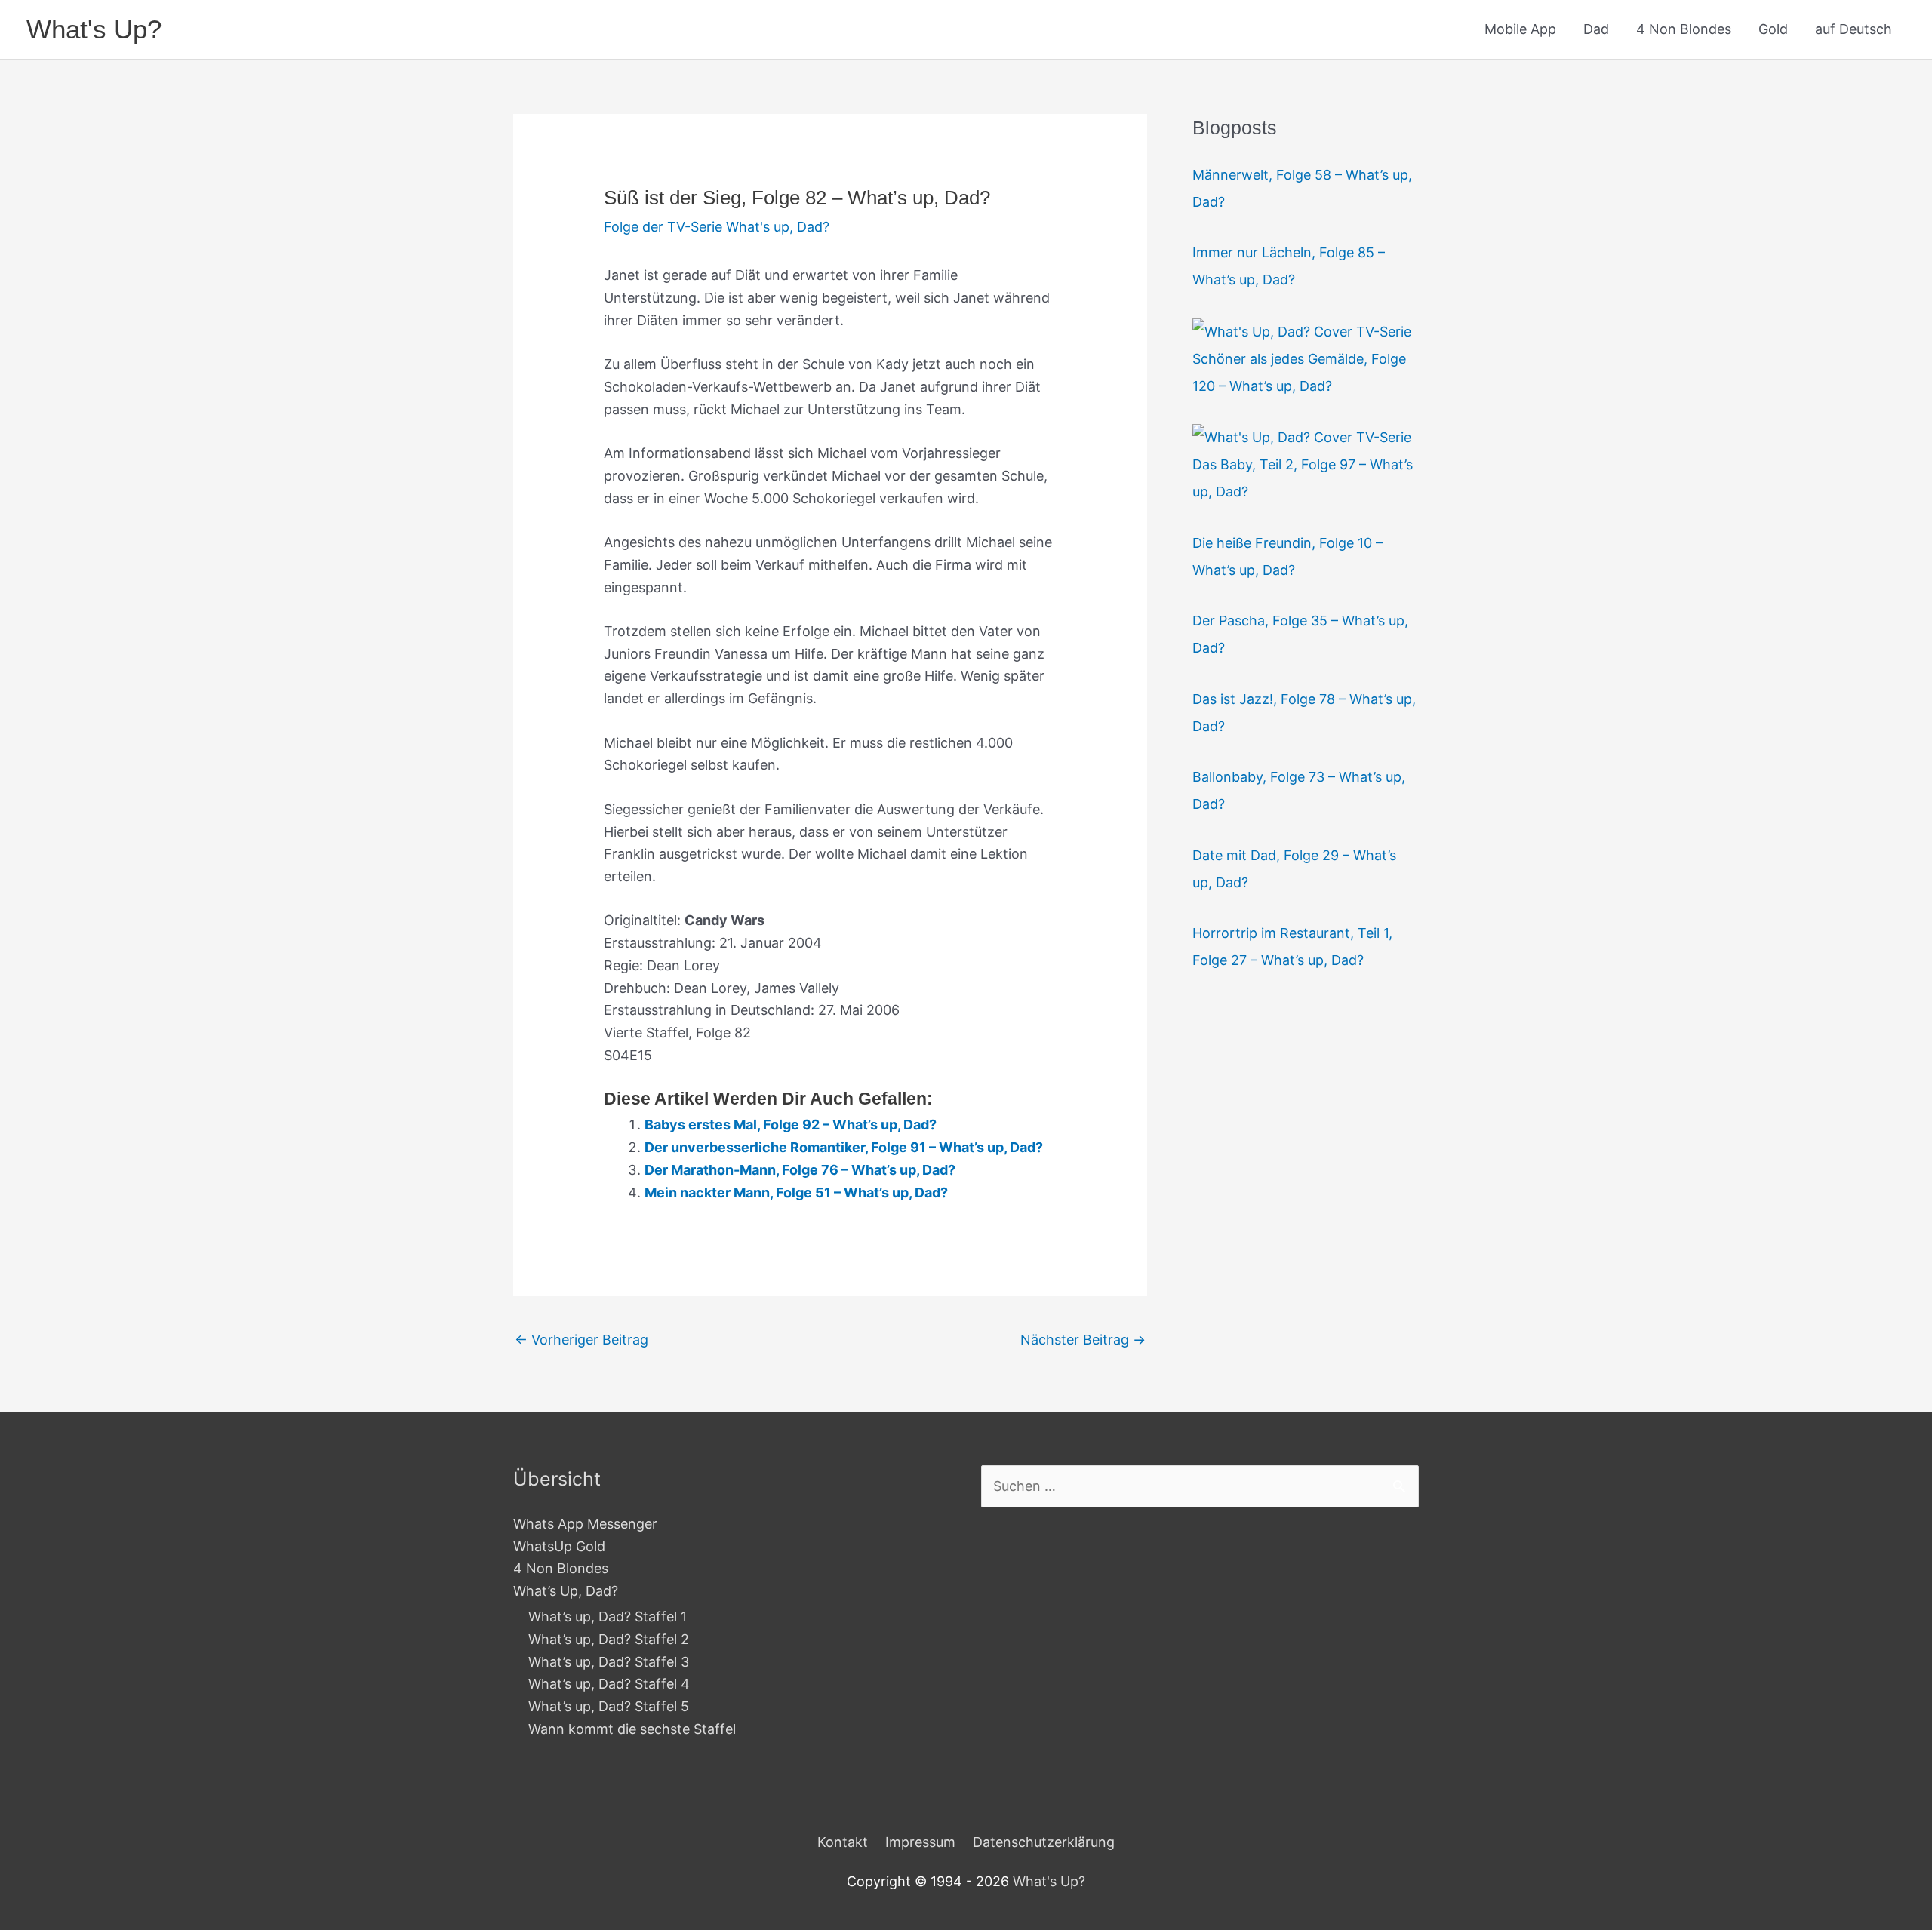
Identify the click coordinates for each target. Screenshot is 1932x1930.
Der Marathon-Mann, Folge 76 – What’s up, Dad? (800, 1170)
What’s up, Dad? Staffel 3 (609, 1662)
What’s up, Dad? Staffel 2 (609, 1639)
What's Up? (94, 29)
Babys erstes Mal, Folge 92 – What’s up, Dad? (791, 1125)
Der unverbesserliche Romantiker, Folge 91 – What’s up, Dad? (844, 1147)
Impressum (920, 1842)
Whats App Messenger (585, 1524)
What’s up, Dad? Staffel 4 (609, 1684)
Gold (1773, 29)
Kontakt (843, 1842)
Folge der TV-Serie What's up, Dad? (717, 227)
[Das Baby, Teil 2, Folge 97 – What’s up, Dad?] (1302, 436)
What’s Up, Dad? (566, 1591)
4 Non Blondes (1684, 29)
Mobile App (1520, 29)
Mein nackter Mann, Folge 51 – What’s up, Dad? (796, 1192)
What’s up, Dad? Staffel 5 (609, 1706)
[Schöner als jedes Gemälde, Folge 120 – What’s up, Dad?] (1302, 331)
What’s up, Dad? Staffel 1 (608, 1617)
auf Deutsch (1854, 29)
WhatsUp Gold (559, 1546)
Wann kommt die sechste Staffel (632, 1729)
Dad (1596, 29)
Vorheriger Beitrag (581, 1340)
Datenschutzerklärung (1044, 1842)
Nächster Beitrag (1083, 1340)
